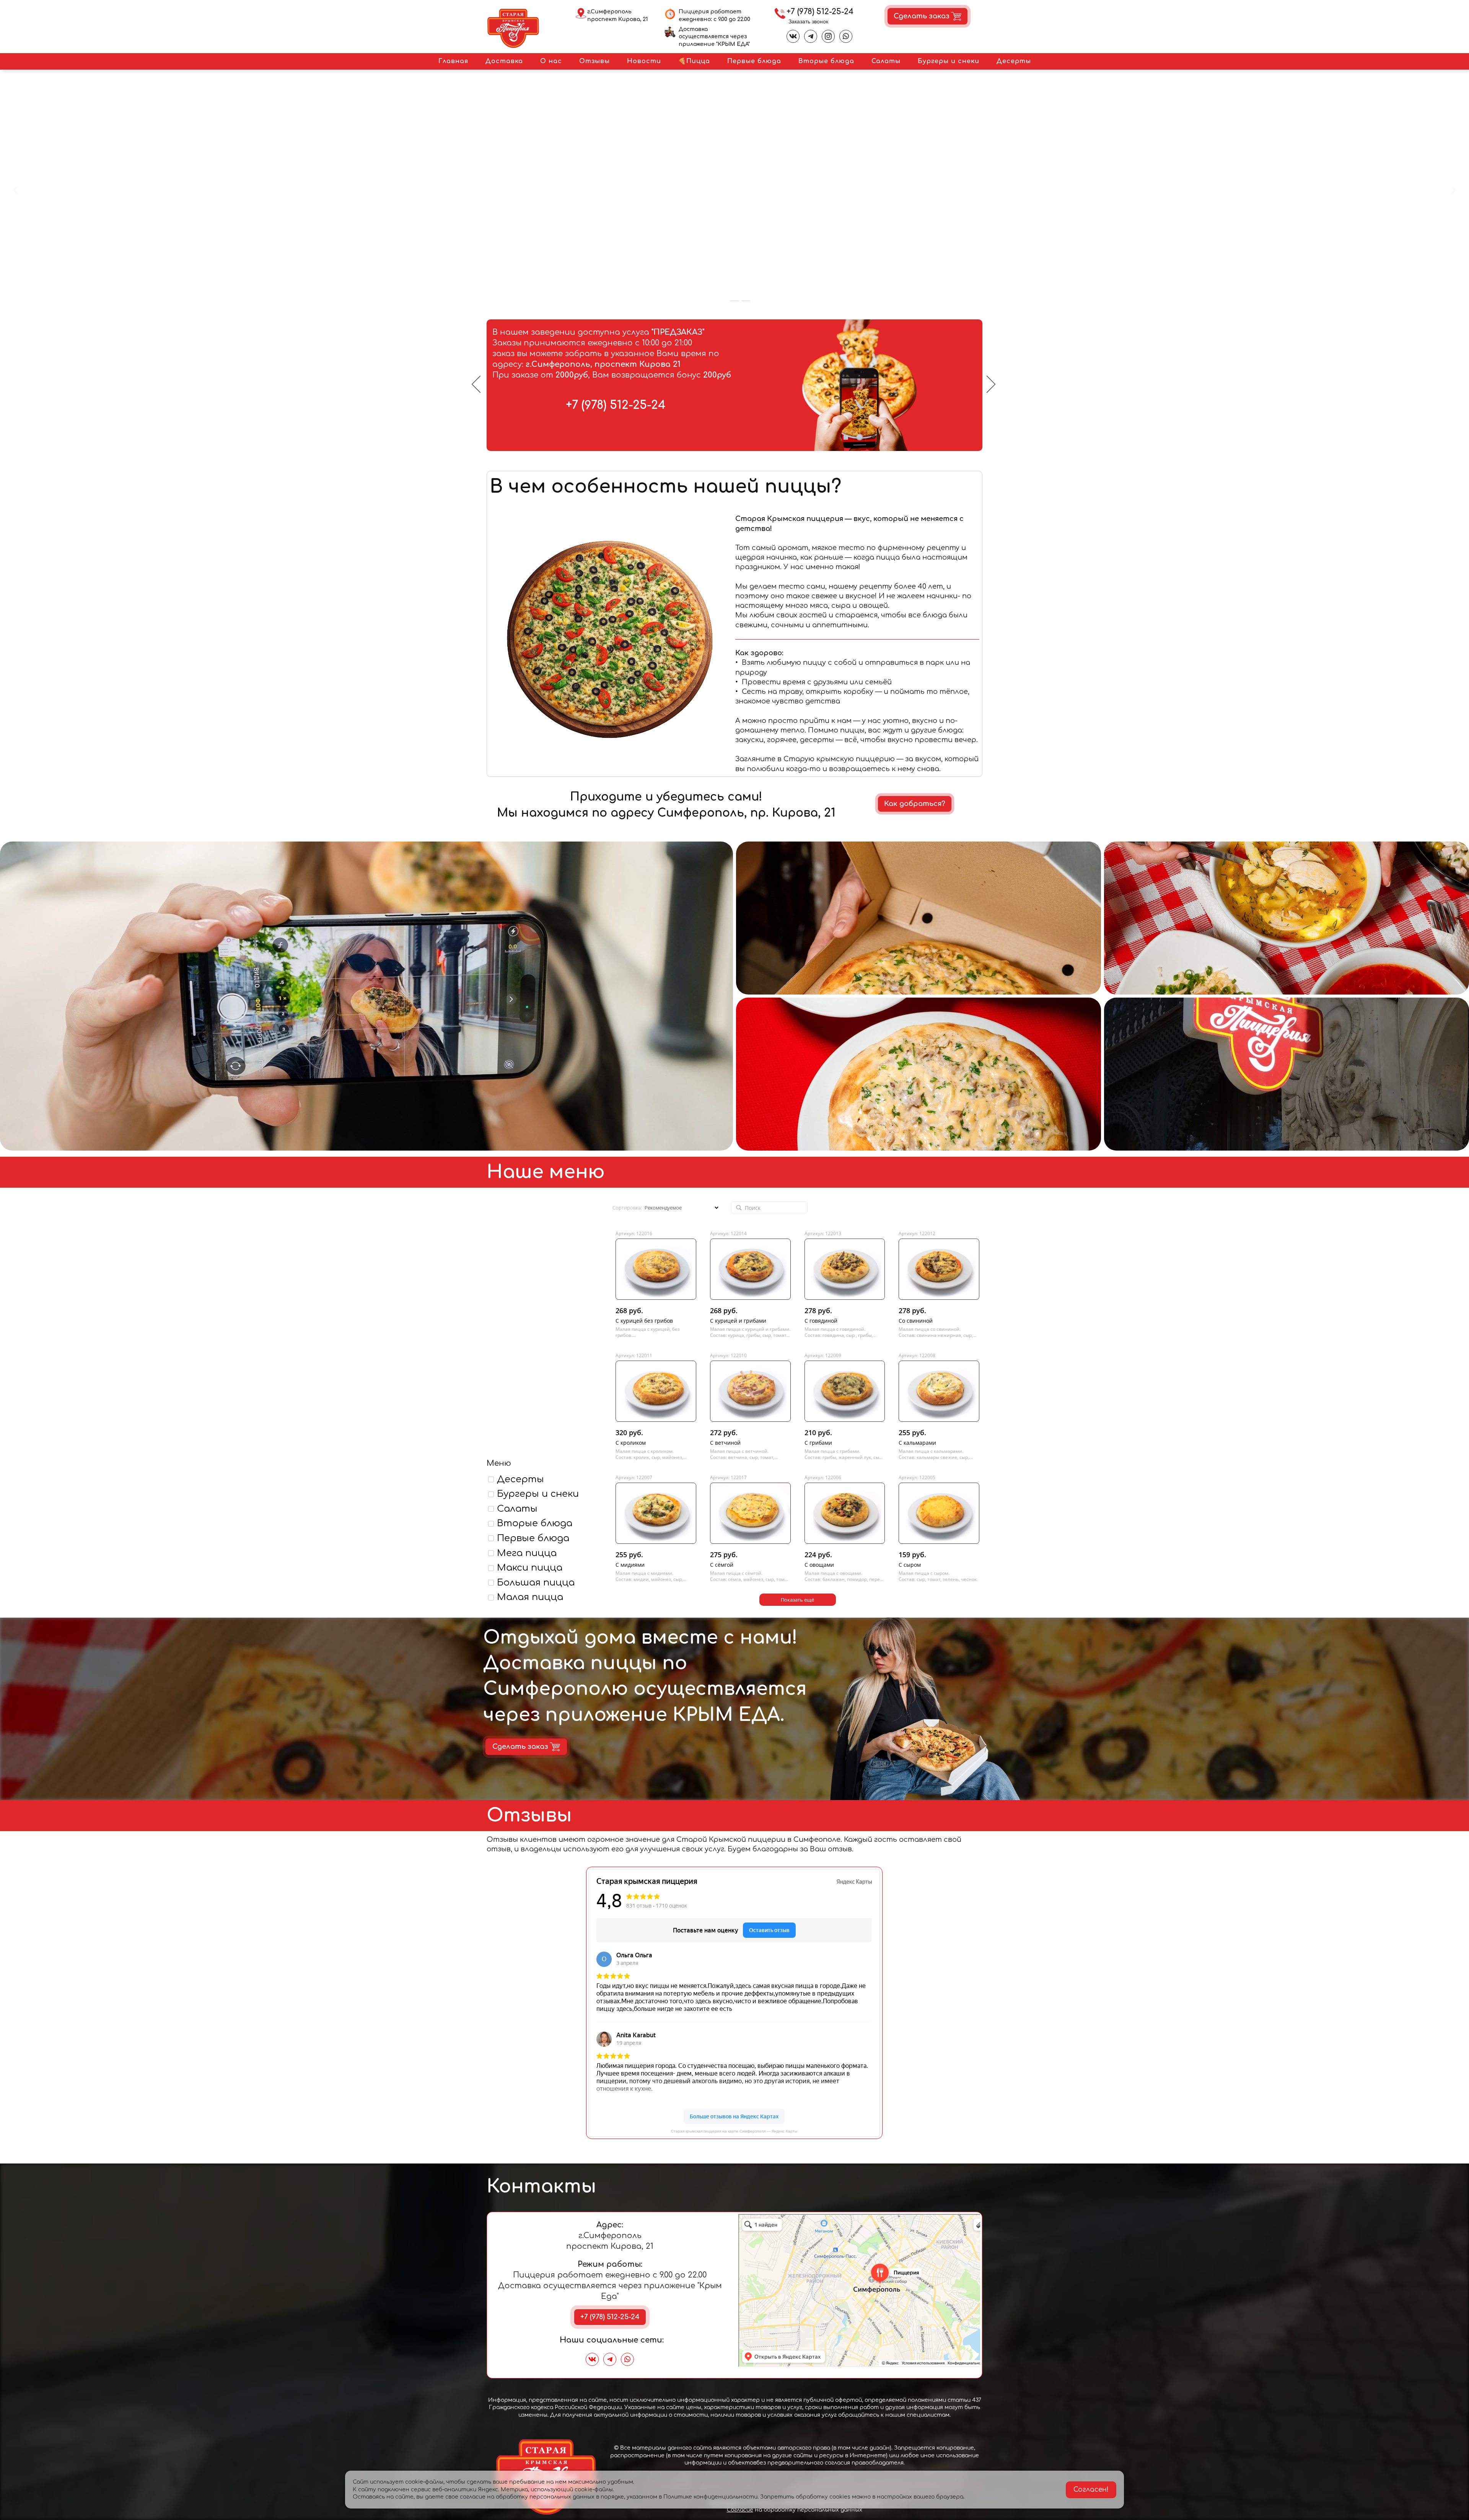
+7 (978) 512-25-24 (820, 12)
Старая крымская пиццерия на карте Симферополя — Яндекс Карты (734, 2131)
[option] (734, 385)
